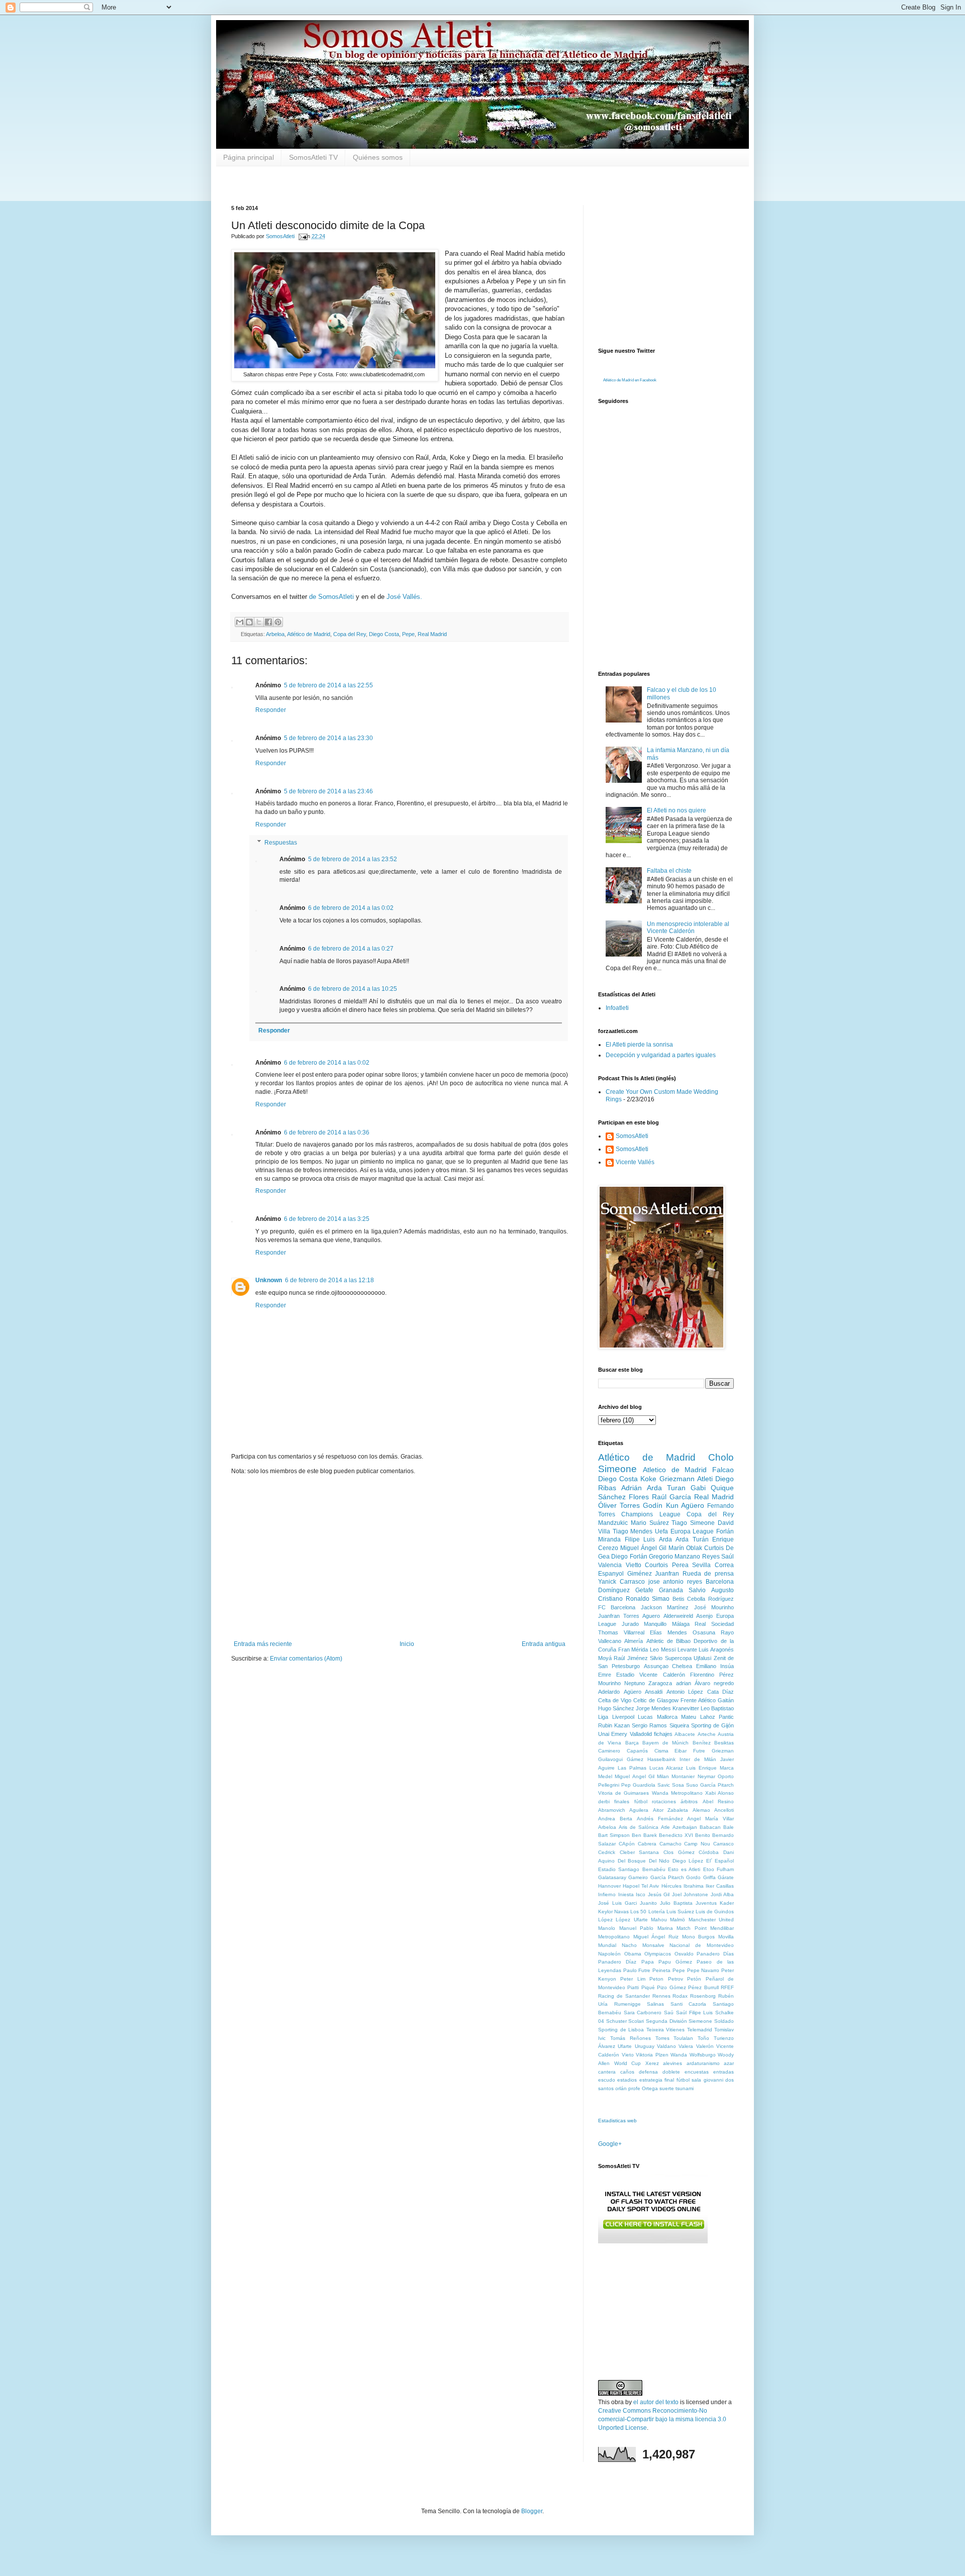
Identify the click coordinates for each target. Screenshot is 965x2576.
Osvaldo (684, 1954)
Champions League (651, 1514)
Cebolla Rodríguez (710, 1599)
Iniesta (626, 1894)
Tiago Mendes (633, 1531)
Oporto (726, 1776)
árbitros (689, 1801)
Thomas (608, 1632)
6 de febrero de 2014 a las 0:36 (327, 1132)
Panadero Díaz (617, 1962)
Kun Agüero (685, 1505)
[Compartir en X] (259, 622)
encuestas (697, 2072)
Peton (656, 1979)
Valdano (666, 2046)
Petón (694, 1979)
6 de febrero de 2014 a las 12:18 (329, 1280)
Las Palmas (632, 1768)
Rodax (680, 1996)
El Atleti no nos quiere (677, 810)
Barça (632, 1743)
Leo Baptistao (717, 1708)
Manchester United (711, 1920)
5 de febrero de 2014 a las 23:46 (328, 791)
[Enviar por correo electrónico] (240, 622)
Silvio (656, 1658)
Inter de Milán (698, 1759)
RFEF (727, 1987)
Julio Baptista (676, 1903)
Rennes (661, 1996)
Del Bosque (632, 1861)
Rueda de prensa (708, 1574)
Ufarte (625, 2046)
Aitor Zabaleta (670, 1810)
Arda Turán (692, 1539)
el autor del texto (656, 2402)
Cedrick (607, 1852)
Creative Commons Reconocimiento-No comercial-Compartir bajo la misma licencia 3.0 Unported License (662, 2419)
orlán (621, 2088)
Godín (653, 1505)
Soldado (724, 2021)
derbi (604, 1801)
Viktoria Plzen (652, 2055)
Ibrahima (694, 1886)
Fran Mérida (633, 1650)
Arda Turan (666, 1488)
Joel (677, 1894)
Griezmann (677, 1479)
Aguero (651, 1616)
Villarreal (634, 1632)
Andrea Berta (615, 1819)
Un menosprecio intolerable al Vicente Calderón (688, 928)
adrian (684, 1683)
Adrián (632, 1488)
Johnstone (696, 1894)
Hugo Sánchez (616, 1708)
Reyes (711, 1557)
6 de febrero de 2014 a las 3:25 (327, 1219)
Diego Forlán (629, 1557)
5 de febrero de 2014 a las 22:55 (328, 685)
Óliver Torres (619, 1505)
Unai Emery (613, 1734)
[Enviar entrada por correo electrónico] (303, 236)
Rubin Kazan (614, 1725)
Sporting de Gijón (712, 1725)
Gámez (635, 1759)
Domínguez (614, 1590)
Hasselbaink (661, 1759)
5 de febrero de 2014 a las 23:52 (353, 859)
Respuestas (281, 843)
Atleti (705, 1479)
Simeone (702, 1523)
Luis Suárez (680, 1912)
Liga (603, 1717)
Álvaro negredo (714, 1683)
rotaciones (664, 1801)
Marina (665, 1928)
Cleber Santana (640, 1852)
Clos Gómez (679, 1852)
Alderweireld (678, 1616)
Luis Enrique (701, 1768)
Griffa (709, 1877)
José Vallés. (403, 597)
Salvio (697, 1590)
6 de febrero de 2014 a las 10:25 (353, 989)
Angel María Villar (710, 1819)
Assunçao (656, 1666)
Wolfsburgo (703, 2055)
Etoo (709, 1869)
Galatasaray (612, 1877)
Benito (703, 1835)
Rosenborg (703, 1996)
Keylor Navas (613, 1912)
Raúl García (671, 1497)
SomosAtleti (632, 1136)
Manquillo (655, 1624)
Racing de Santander (624, 1996)
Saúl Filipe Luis (694, 2013)
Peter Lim (633, 1979)
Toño (703, 2038)
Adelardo (609, 1692)
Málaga (681, 1624)
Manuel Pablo (637, 1928)
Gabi (698, 1488)
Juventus (706, 1903)
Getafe (644, 1590)
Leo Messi (663, 1650)
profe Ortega (643, 2088)
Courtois (656, 1565)
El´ (709, 1861)
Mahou (659, 1920)
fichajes (663, 1734)
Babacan (710, 1827)
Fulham (725, 1869)
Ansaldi (654, 1692)
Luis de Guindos (715, 1912)
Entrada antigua (544, 1644)
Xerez (652, 2063)
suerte (667, 2088)
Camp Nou (697, 1844)
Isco (641, 1894)
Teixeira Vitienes (666, 2030)
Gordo (693, 1877)
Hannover (609, 1886)
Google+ (610, 2144)
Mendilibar (722, 1928)
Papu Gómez (675, 1962)
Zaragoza (660, 1683)
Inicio (407, 1644)
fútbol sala (689, 2080)
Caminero (609, 1751)
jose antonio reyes (675, 1582)
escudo (607, 2080)
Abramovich (612, 1810)
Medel (605, 1776)
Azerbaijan (685, 1827)
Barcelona (720, 1582)
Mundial (607, 1945)
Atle (665, 1827)
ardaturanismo (703, 2063)
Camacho (670, 1844)
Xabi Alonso (719, 1793)
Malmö (678, 1920)
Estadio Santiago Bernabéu (632, 1869)
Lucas (645, 1717)
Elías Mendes (668, 1632)
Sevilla (701, 1565)
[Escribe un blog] (249, 622)
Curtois (714, 1548)
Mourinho (609, 1683)
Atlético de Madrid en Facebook (630, 380)
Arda (665, 1539)
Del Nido (659, 1861)
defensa (648, 2072)
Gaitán (726, 1700)
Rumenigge (628, 2004)
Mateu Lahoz (698, 1717)
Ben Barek (644, 1835)
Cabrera (647, 1844)
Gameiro (638, 1877)
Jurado (630, 1624)
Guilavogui (610, 1759)
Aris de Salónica (639, 1827)
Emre (605, 1675)
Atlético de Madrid (309, 634)
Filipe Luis (640, 1539)
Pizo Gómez (671, 1987)
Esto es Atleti (684, 1869)
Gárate (726, 1877)
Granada (671, 1590)
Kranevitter (686, 1708)
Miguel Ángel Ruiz (656, 1937)
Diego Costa (384, 634)
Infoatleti (617, 1008)
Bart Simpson (614, 1835)
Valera (686, 2046)
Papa (648, 1962)
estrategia (651, 2080)
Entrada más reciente (263, 1644)
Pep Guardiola (638, 1785)
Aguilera (639, 1810)
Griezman (723, 1751)
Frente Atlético (698, 1700)
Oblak (694, 1548)
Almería (634, 1641)
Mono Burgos (699, 1937)
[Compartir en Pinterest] (278, 622)
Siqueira (679, 1725)
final (669, 2080)
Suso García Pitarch (710, 1785)
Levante (687, 1650)
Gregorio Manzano (674, 1557)
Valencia (610, 1565)
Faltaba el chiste (669, 871)
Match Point (692, 1928)
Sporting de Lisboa (621, 2030)
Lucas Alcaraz (666, 1768)
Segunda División (666, 2021)
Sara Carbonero (643, 2013)
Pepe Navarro (703, 1970)
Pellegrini (609, 1785)
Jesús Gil (659, 1894)
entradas (723, 2072)
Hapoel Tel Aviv (641, 1886)
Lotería (657, 1912)
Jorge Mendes (653, 1708)
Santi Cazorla (689, 2004)
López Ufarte (632, 1920)
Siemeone (700, 2021)
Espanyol (611, 1574)
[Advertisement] (400, 1558)
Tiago (679, 1523)
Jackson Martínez (665, 1607)
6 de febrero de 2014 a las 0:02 (351, 908)
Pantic (726, 1717)
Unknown (269, 1280)
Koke (648, 1479)
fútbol (641, 1801)
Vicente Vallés (635, 1162)
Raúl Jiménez (631, 1658)
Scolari (636, 2021)
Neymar (706, 1776)
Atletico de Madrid (675, 1470)
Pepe (408, 634)
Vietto (634, 1565)
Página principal (249, 157)
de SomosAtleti (331, 597)
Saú (669, 2013)
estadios (627, 2080)
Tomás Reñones (631, 2038)
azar (729, 2063)
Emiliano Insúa (715, 1666)
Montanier (683, 1776)
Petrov (675, 1979)
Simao (661, 1599)
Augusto (722, 1590)
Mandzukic (613, 1523)
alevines (672, 2063)
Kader (727, 1903)
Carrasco (723, 1844)
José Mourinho (714, 1607)
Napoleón (609, 1954)
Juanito (648, 1903)
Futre (699, 1751)
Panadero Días (715, 1954)
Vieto (628, 2055)
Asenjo (704, 1616)
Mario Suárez (650, 1523)
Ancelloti (724, 1810)
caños (627, 2072)
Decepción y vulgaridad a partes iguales (661, 1055)
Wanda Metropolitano (677, 1793)
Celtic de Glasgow (656, 1700)
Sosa (678, 1785)
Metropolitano (614, 1937)
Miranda (609, 1539)
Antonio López (685, 1692)
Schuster (616, 2021)
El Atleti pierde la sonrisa (639, 1045)
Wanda (679, 2055)
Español (724, 1861)
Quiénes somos (378, 157)
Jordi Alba (722, 1894)
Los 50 (638, 1912)
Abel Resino (718, 1801)
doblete (671, 2072)
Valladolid (641, 1734)
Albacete (685, 1734)
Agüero (633, 1692)
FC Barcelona (617, 1607)
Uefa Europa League (684, 1531)
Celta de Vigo (615, 1700)
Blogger (532, 2511)
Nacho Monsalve (643, 1945)
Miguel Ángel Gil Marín (652, 1548)
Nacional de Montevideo (702, 1945)
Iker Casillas (720, 1886)
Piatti (633, 1987)
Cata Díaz (721, 1692)
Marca (727, 1768)
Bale (729, 1827)
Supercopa (678, 1658)
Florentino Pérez (712, 1675)
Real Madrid (432, 634)
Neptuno (635, 1683)
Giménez (640, 1574)
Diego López (688, 1861)
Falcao (723, 1470)
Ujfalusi (702, 1658)
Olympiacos (658, 1954)
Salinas (655, 2004)
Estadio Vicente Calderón (650, 1675)
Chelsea (682, 1666)
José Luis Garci (617, 1903)
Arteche (707, 1734)
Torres (662, 2038)
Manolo (607, 1928)
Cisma (661, 1751)
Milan (663, 1776)
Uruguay (645, 2046)
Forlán (725, 1531)
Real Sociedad (714, 1624)
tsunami (685, 2088)
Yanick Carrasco (621, 1582)
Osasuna (704, 1632)
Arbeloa (275, 634)
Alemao (701, 1810)
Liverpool (623, 1717)
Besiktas (724, 1743)
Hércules (671, 1886)
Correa (724, 1565)
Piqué (648, 1987)
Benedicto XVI (676, 1835)
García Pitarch (667, 1877)
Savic (664, 1785)
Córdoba (709, 1852)
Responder (271, 710)
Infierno (607, 1894)
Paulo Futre (637, 1970)
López (605, 1920)
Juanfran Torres (619, 1616)
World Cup (628, 2063)
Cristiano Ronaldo (624, 1599)
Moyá (605, 1658)
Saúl (728, 1557)
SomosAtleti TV (313, 157)
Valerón (705, 2046)
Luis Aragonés (716, 1650)
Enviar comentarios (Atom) (306, 1659)
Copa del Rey (350, 634)
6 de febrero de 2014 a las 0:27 (351, 949)
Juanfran (667, 1574)
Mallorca (667, 1717)
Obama (633, 1954)
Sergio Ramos (649, 1725)
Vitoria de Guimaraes (623, 1793)
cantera (607, 2072)
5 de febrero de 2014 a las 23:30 (328, 738)
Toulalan (683, 2038)
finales (622, 1801)
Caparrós (637, 1751)
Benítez (702, 1743)
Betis (679, 1599)
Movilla (726, 1937)
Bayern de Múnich (666, 1743)
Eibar (681, 1751)
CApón (627, 1844)
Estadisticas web (617, 2121)
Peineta (661, 1970)
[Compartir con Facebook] (268, 622)
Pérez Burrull (703, 1987)
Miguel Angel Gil (635, 1776)
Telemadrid (700, 2030)
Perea (680, 1565)
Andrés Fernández (660, 1819)
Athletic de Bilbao (669, 1641)
